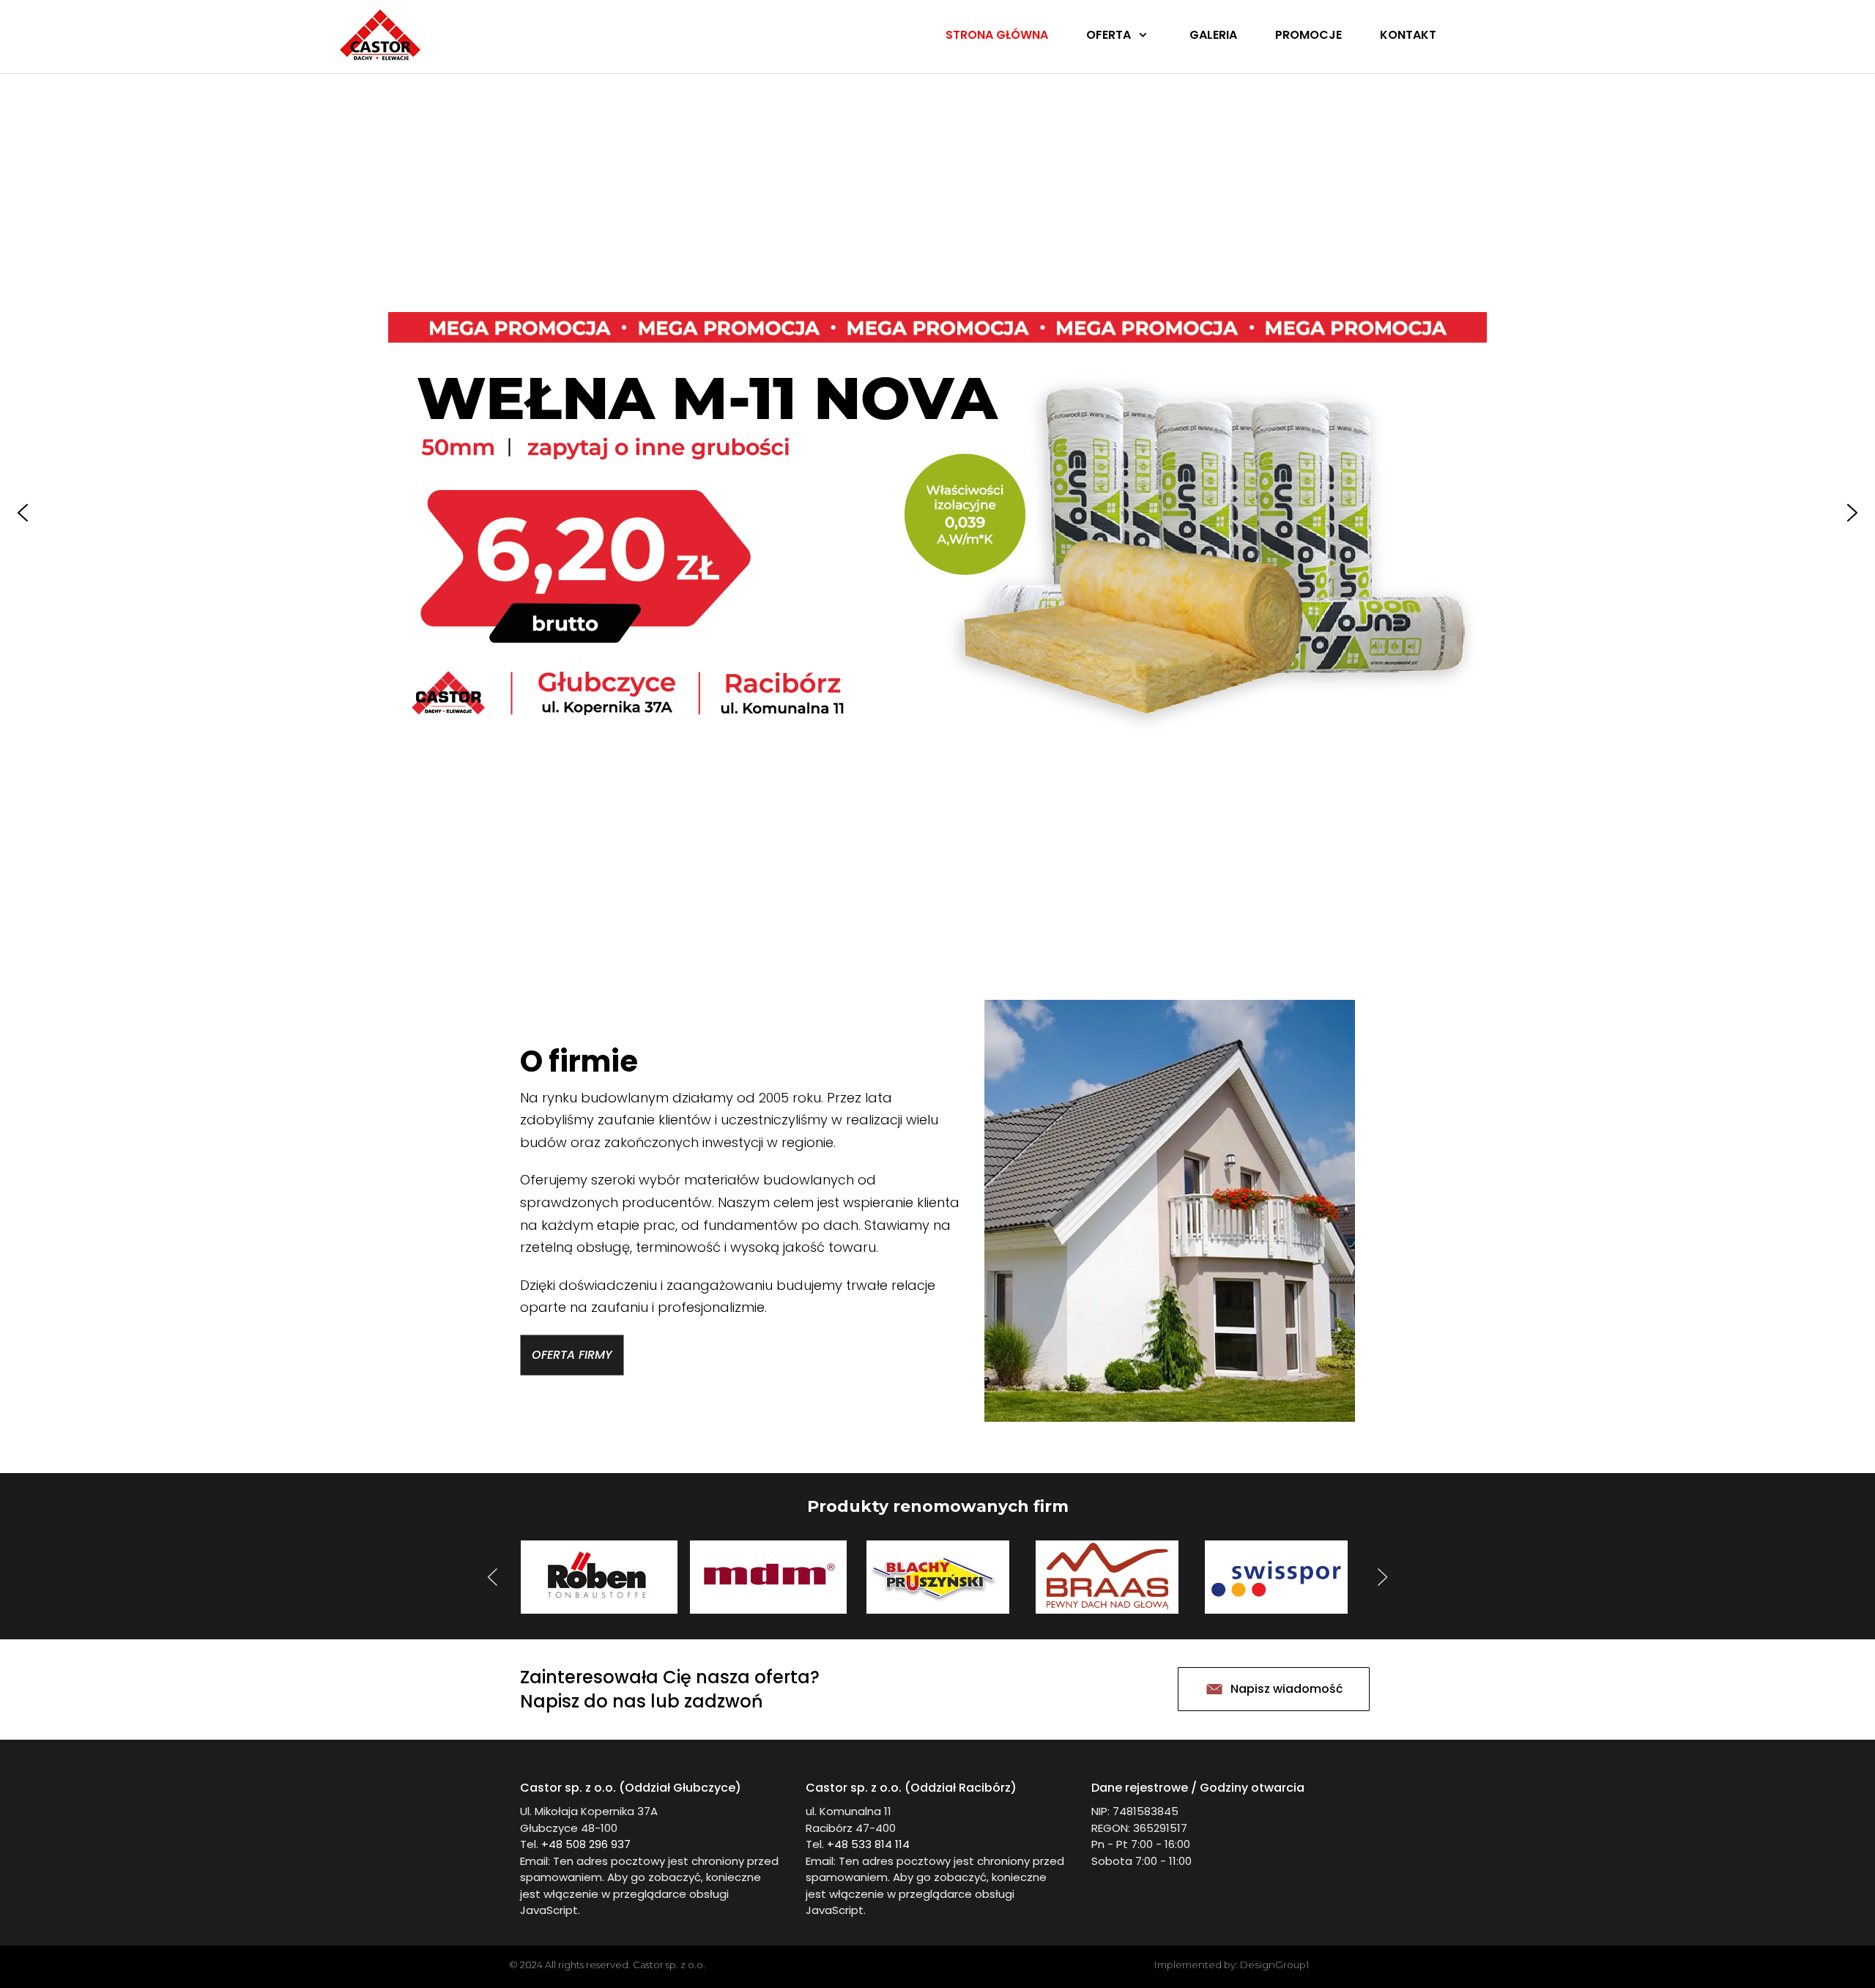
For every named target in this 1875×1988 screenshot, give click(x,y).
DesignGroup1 (1275, 1965)
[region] (937, 513)
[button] (23, 513)
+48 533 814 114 (868, 1844)
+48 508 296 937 (586, 1844)
